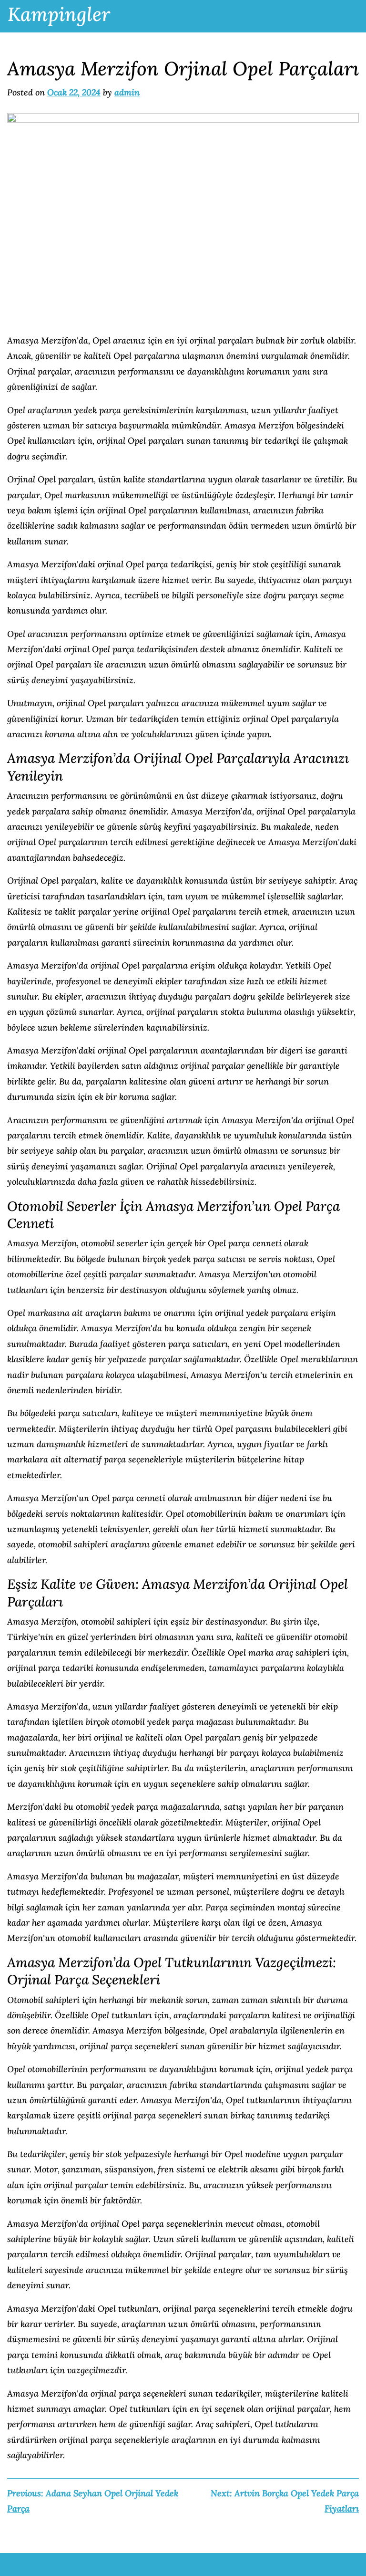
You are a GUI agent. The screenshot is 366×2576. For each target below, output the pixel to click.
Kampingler (59, 14)
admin (127, 92)
